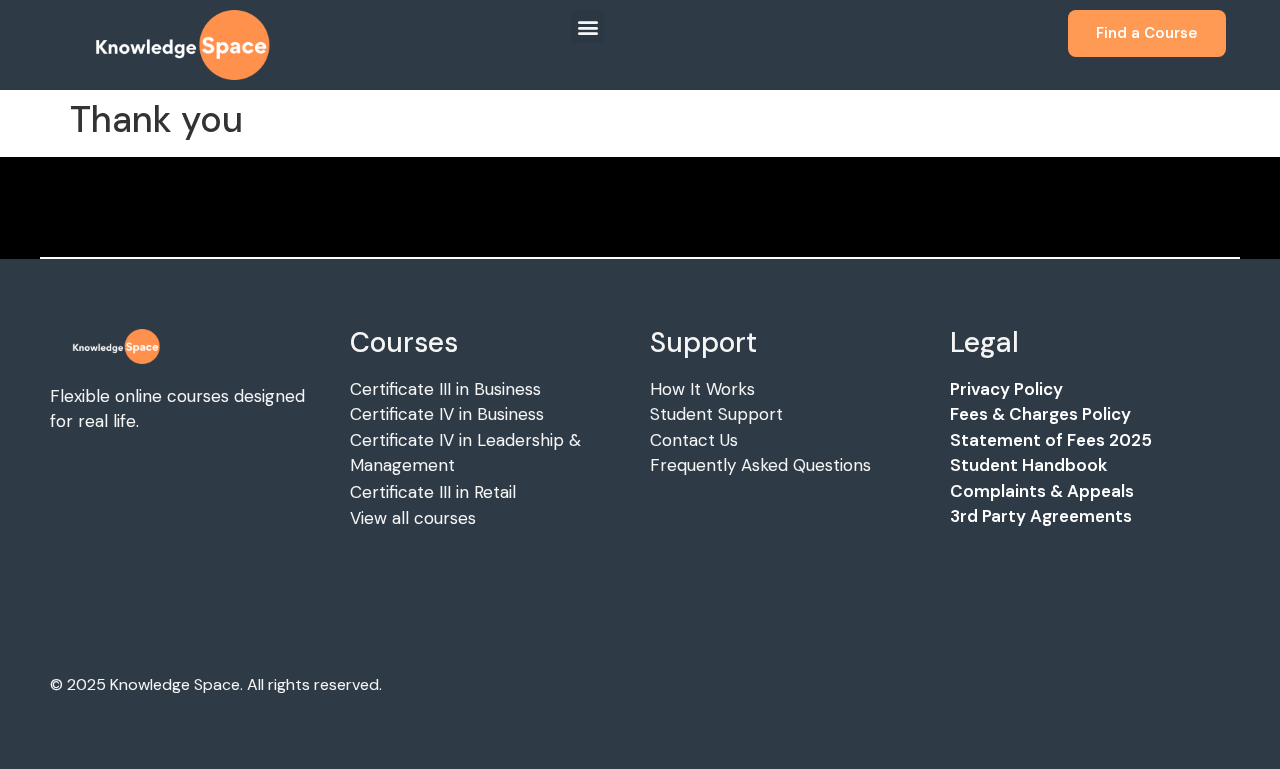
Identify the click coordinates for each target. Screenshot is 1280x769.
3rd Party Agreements (1041, 516)
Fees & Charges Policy (1040, 414)
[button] (587, 26)
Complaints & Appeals (1042, 491)
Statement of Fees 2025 (1051, 440)
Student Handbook (1028, 465)
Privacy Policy (1006, 389)
